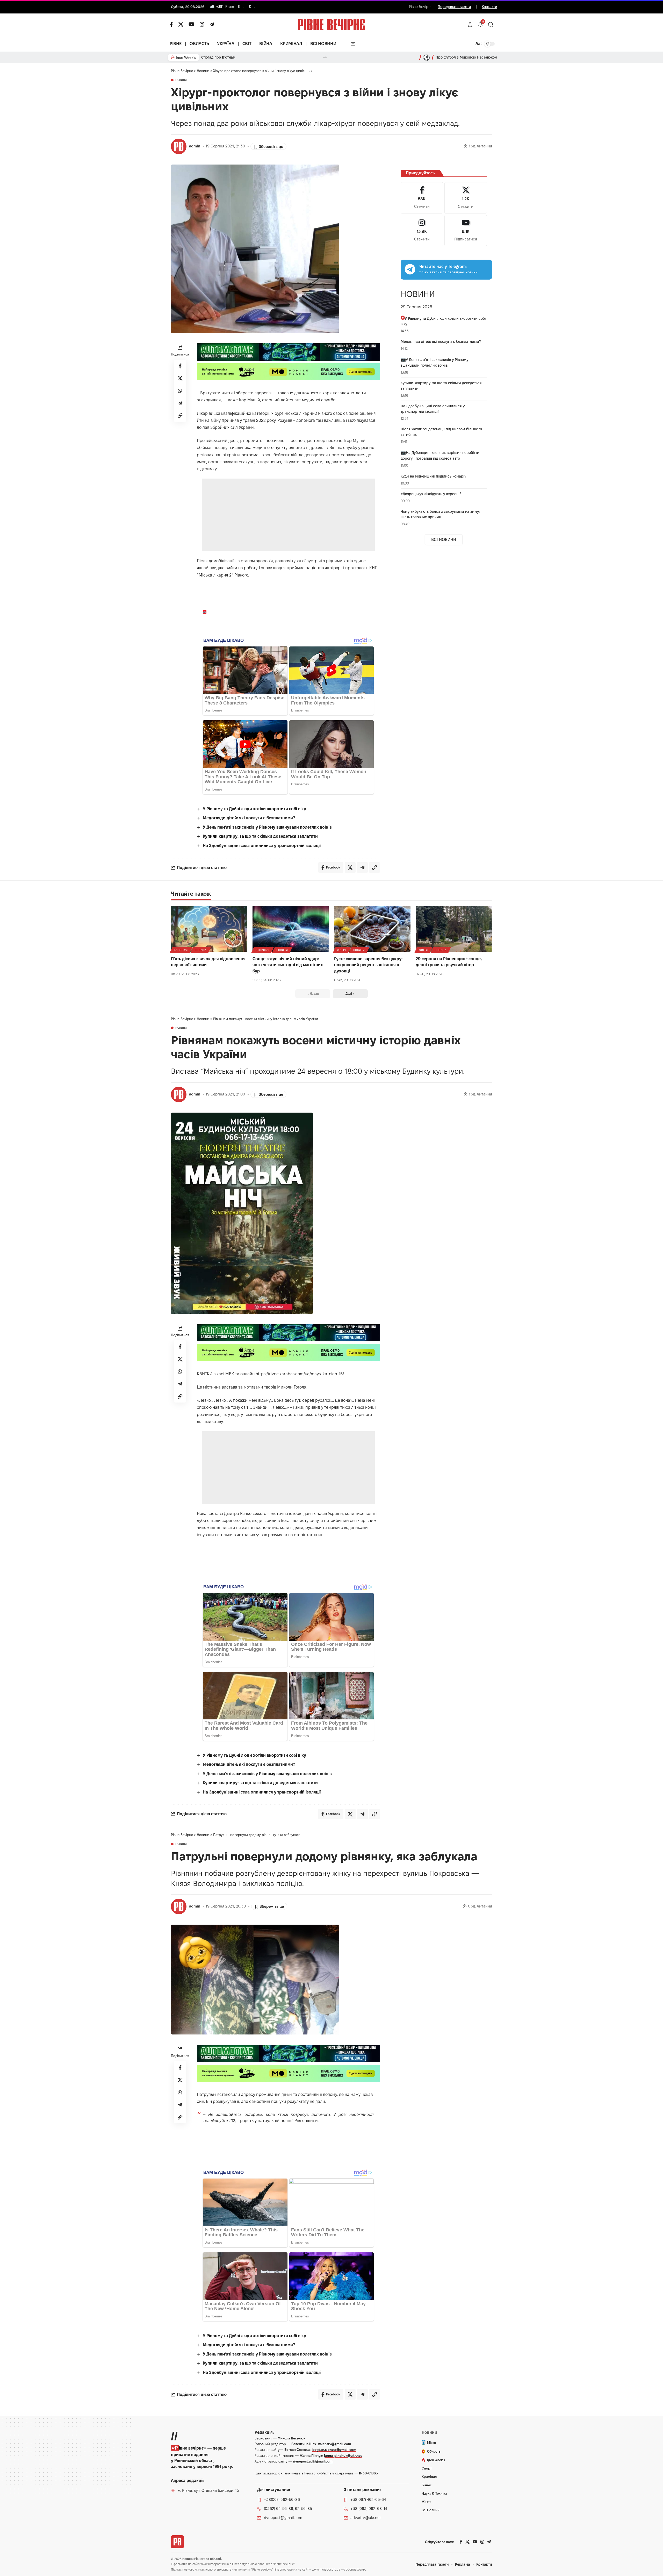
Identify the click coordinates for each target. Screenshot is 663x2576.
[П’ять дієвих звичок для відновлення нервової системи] (209, 929)
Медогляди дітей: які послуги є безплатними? (249, 818)
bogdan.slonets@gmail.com (334, 2450)
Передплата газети (454, 7)
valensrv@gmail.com (335, 2444)
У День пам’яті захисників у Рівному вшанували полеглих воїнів (267, 827)
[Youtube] (466, 230)
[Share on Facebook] (180, 366)
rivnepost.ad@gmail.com (313, 2461)
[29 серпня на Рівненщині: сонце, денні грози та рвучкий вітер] (454, 929)
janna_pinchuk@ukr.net (343, 2456)
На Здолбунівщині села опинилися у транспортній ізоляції (262, 846)
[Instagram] (422, 230)
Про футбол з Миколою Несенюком (466, 57)
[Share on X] (180, 378)
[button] (470, 25)
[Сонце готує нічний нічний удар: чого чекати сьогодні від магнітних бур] (291, 929)
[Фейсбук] (171, 24)
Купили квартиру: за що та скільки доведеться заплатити (260, 836)
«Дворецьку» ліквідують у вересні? (431, 494)
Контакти (489, 7)
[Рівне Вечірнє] (177, 2542)
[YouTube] (192, 24)
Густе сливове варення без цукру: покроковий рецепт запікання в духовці (368, 965)
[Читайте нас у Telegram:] (410, 269)
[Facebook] (422, 198)
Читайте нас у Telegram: (443, 266)
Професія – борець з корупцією (229, 57)
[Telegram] (212, 24)
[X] (181, 24)
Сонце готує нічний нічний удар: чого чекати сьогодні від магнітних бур (288, 965)
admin (195, 146)
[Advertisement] (289, 515)
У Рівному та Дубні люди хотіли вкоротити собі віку (254, 809)
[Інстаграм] (202, 24)
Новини (181, 80)
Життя (342, 950)
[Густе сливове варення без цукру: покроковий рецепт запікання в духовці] (372, 929)
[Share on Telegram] (180, 403)
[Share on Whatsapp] (180, 391)
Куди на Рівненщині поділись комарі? (433, 476)
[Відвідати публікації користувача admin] (179, 146)
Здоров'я (181, 950)
